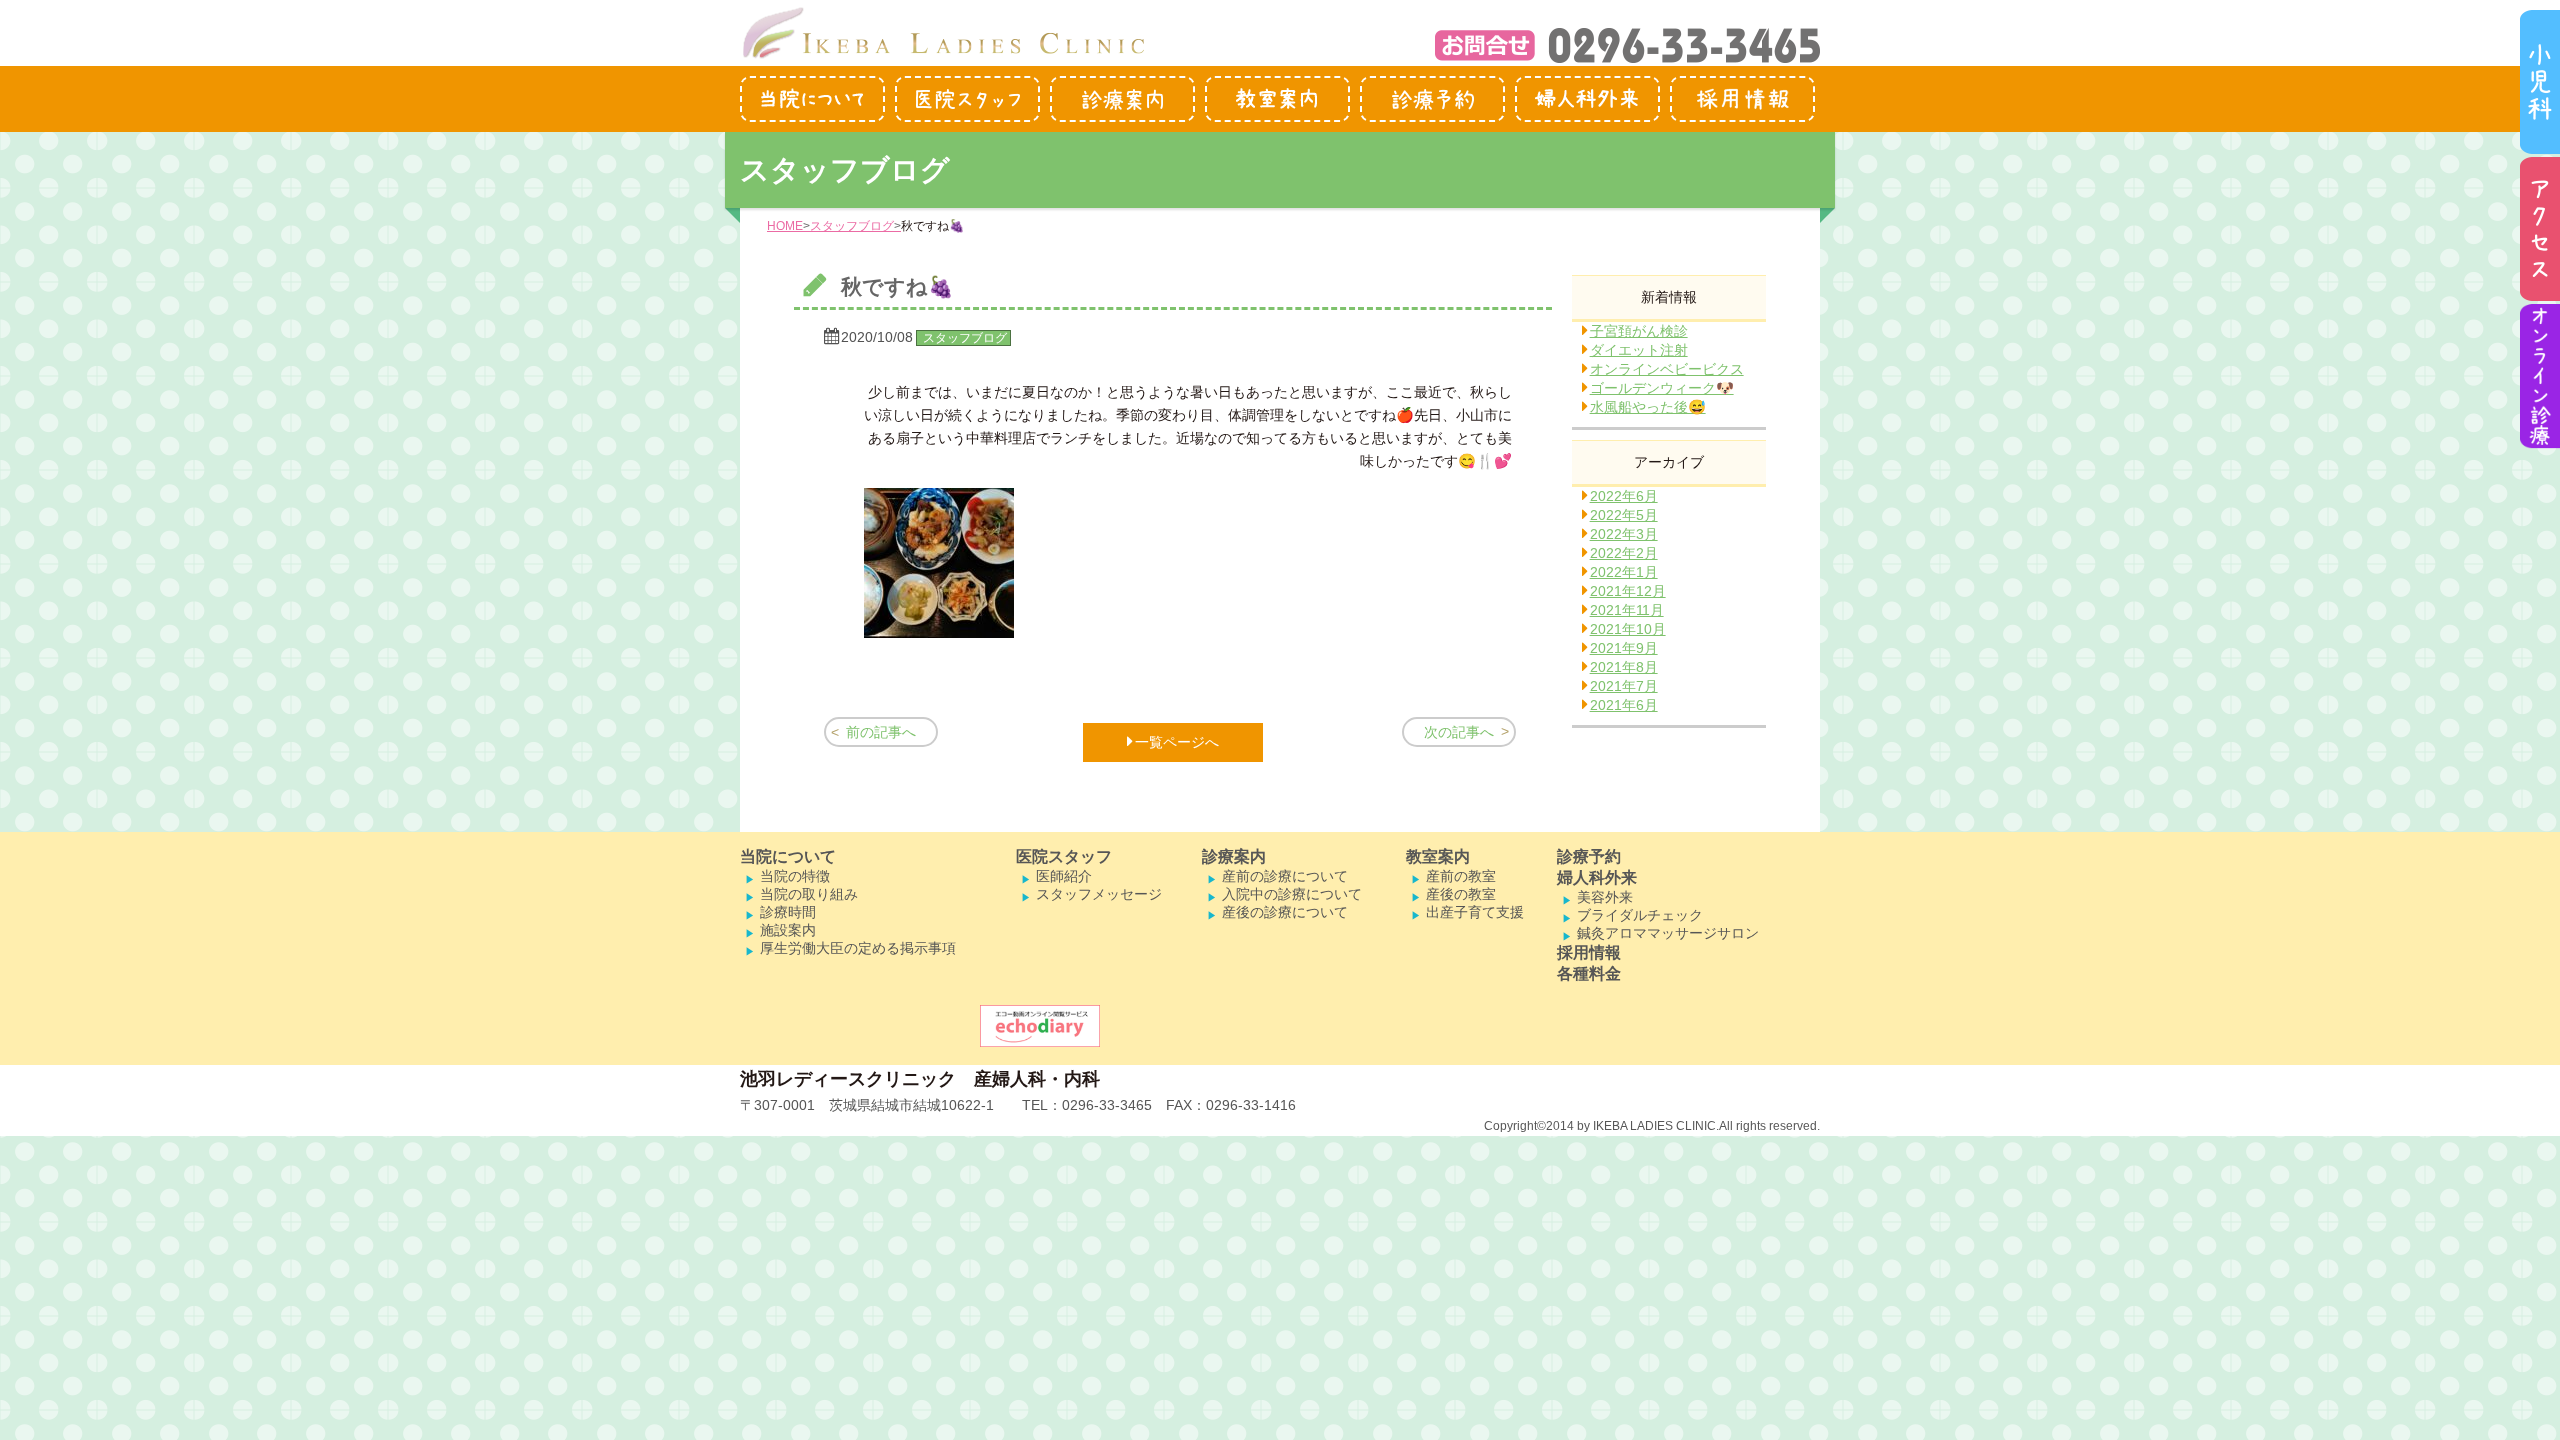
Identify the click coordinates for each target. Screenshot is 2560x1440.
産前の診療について (1285, 876)
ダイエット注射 (1639, 350)
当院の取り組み (809, 894)
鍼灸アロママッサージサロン (1668, 933)
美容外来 (1605, 897)
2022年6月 (1624, 496)
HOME (785, 226)
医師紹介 (1064, 876)
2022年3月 (1624, 534)
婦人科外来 (1597, 877)
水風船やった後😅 (1648, 407)
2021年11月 (1627, 610)
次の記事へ (1459, 732)
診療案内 (1234, 856)
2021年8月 (1624, 667)
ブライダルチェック (1640, 915)
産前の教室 (1461, 876)
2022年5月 (1624, 515)
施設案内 (788, 930)
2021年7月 (1624, 686)
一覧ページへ (1177, 742)
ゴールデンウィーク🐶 (1662, 388)
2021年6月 (1624, 705)
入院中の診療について (1292, 894)
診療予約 (1589, 856)
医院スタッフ (1064, 856)
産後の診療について (1285, 912)
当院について (788, 856)
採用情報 (1589, 952)
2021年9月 (1624, 648)
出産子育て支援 (1475, 912)
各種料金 (1589, 973)
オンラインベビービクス (1667, 369)
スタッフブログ (852, 226)
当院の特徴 (795, 876)
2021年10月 (1628, 629)
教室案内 (1438, 856)
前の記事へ (881, 732)
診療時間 (788, 912)
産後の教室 (1461, 894)
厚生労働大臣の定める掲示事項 (858, 948)
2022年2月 (1624, 553)
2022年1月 (1624, 572)
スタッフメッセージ (1099, 894)
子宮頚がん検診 (1639, 331)
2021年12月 (1628, 591)
